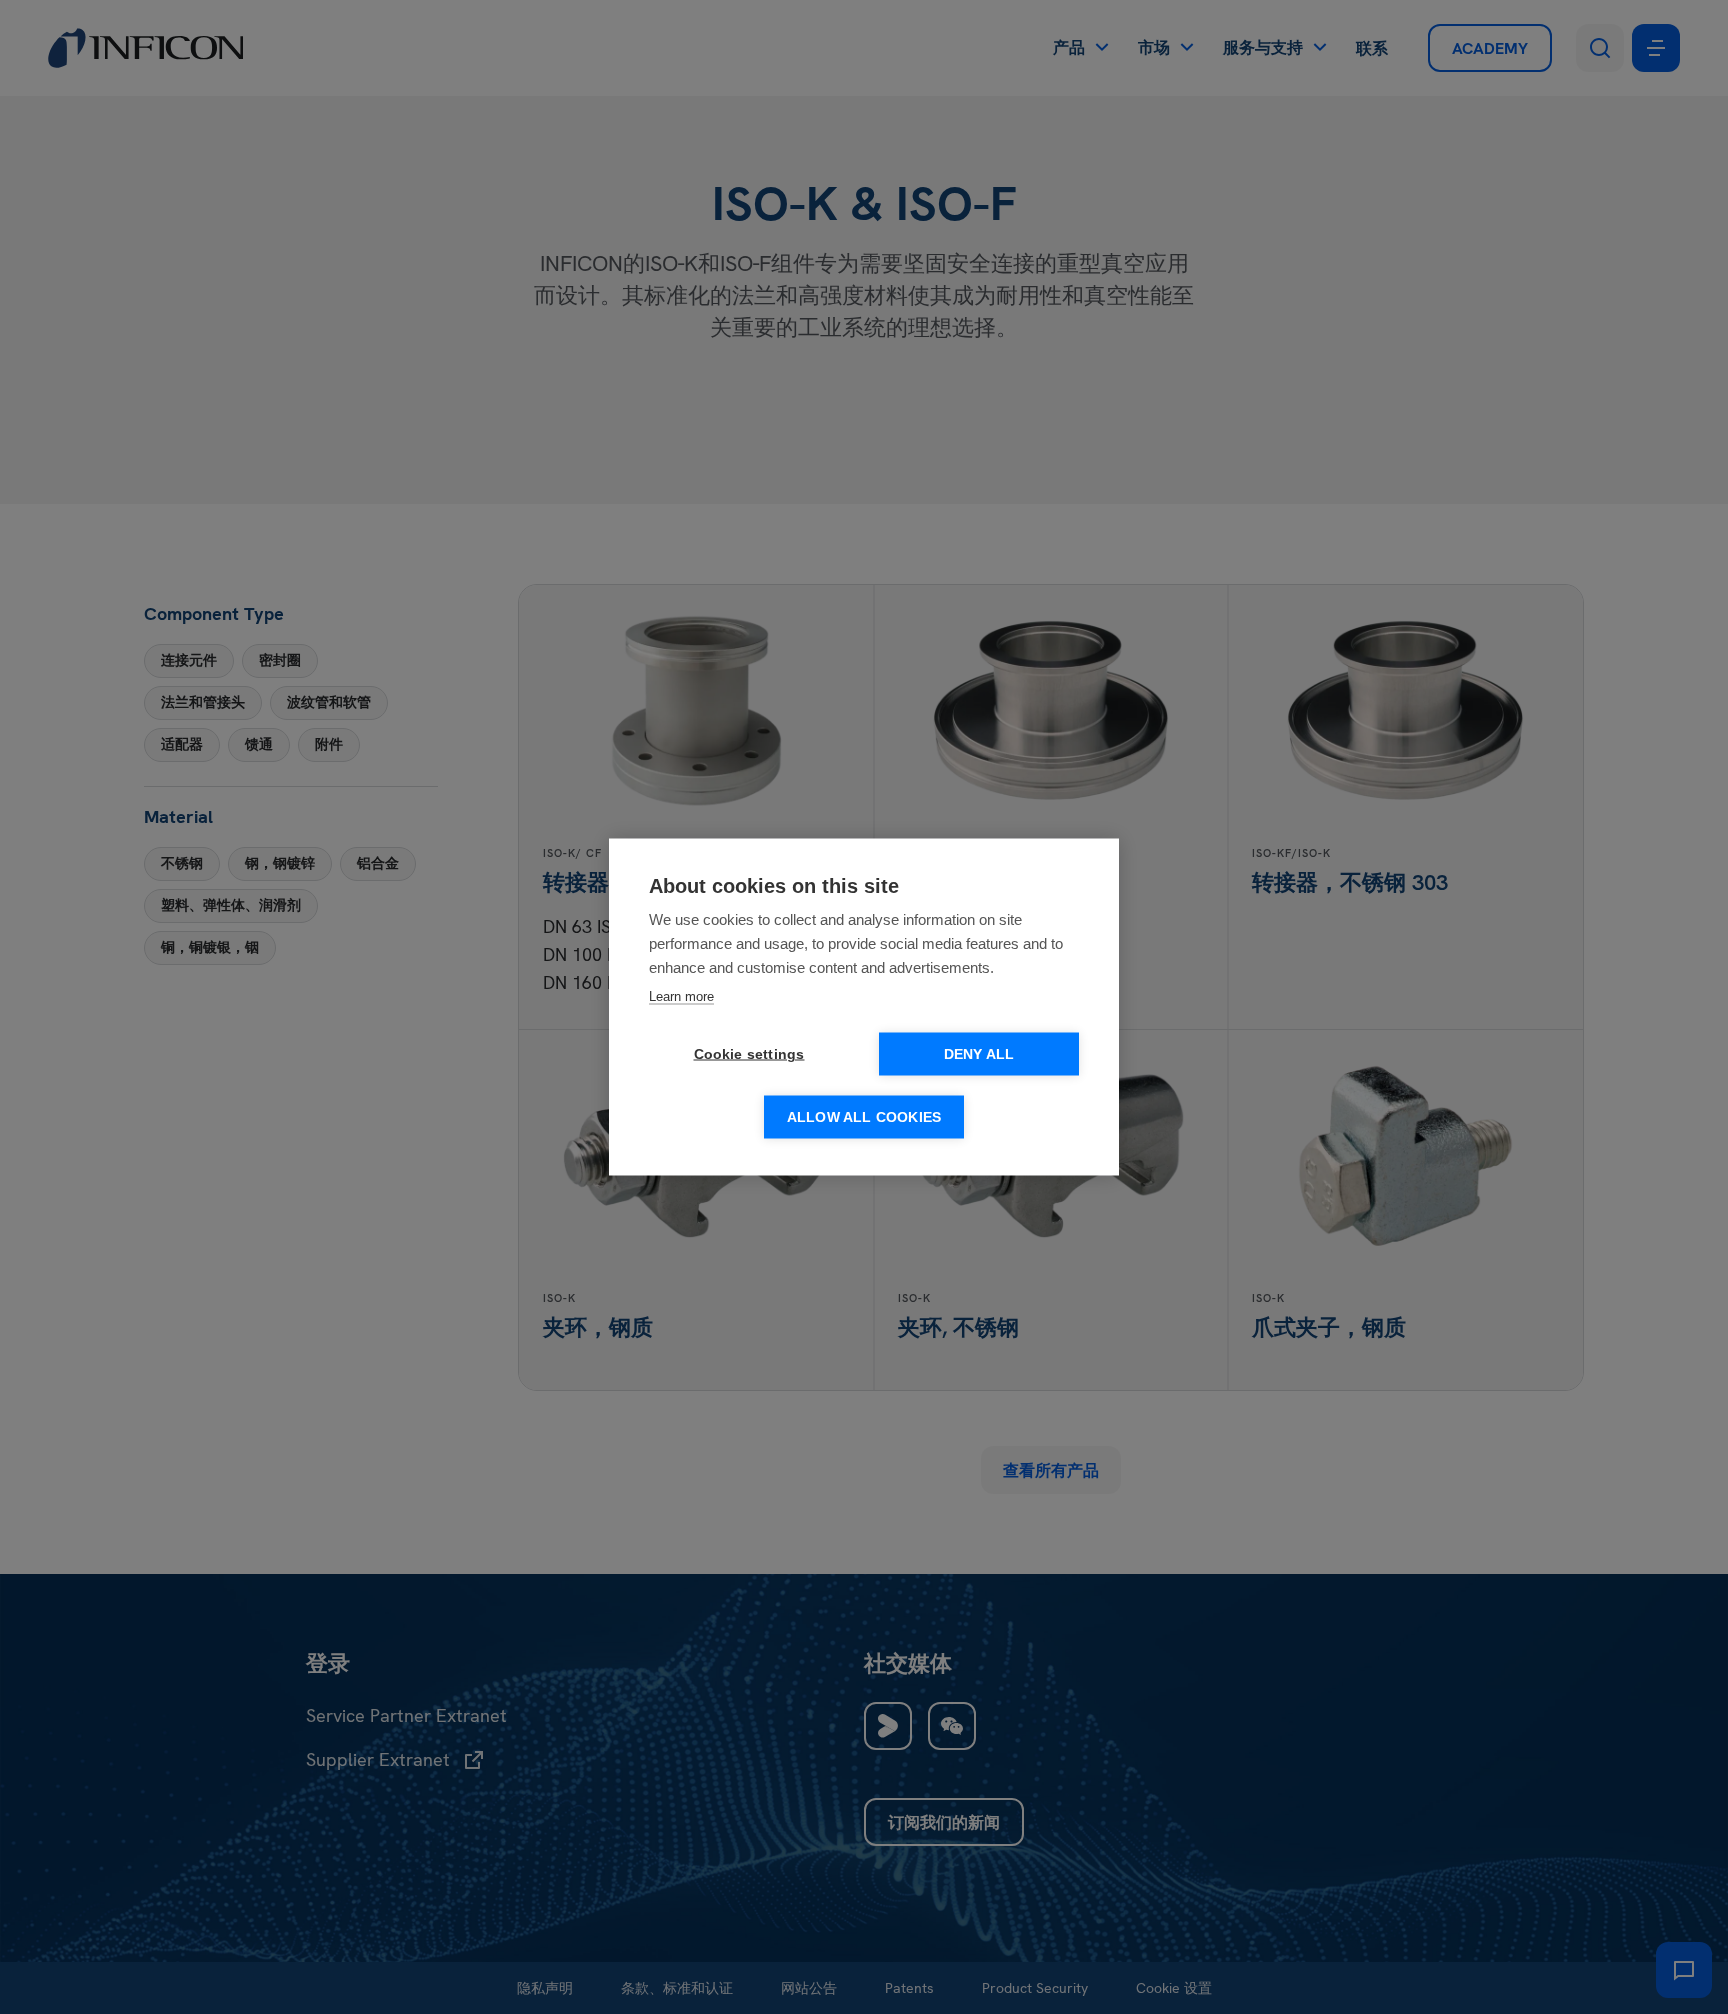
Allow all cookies (864, 1117)
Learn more (681, 996)
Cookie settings (749, 1054)
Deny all (979, 1054)
